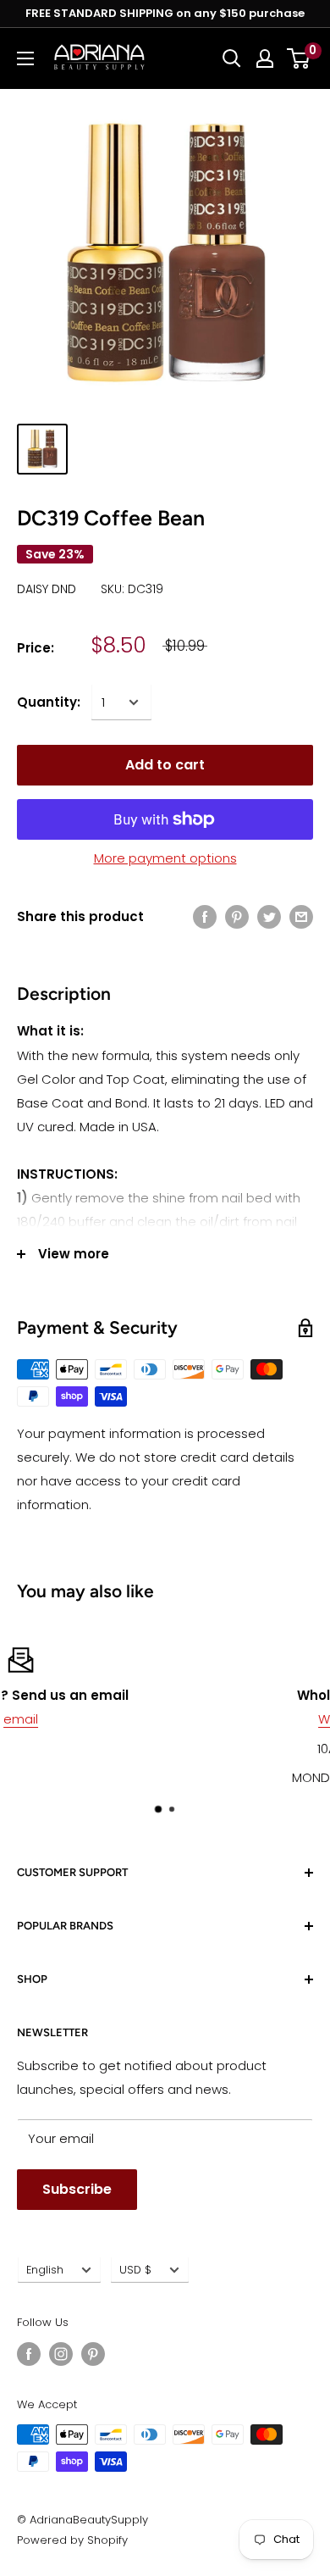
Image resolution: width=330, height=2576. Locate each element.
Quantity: (49, 702)
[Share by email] (301, 916)
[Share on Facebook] (205, 916)
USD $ (135, 2270)
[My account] (265, 58)
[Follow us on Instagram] (61, 2354)
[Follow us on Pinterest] (93, 2354)
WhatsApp (182, 1719)
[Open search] (232, 58)
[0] (299, 58)
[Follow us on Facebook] (29, 2354)
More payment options (165, 858)
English (45, 2270)
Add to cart (165, 765)
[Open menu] (25, 58)
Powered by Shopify (72, 2540)
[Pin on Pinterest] (237, 916)
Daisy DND (47, 589)
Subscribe (77, 2189)
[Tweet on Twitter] (269, 916)
